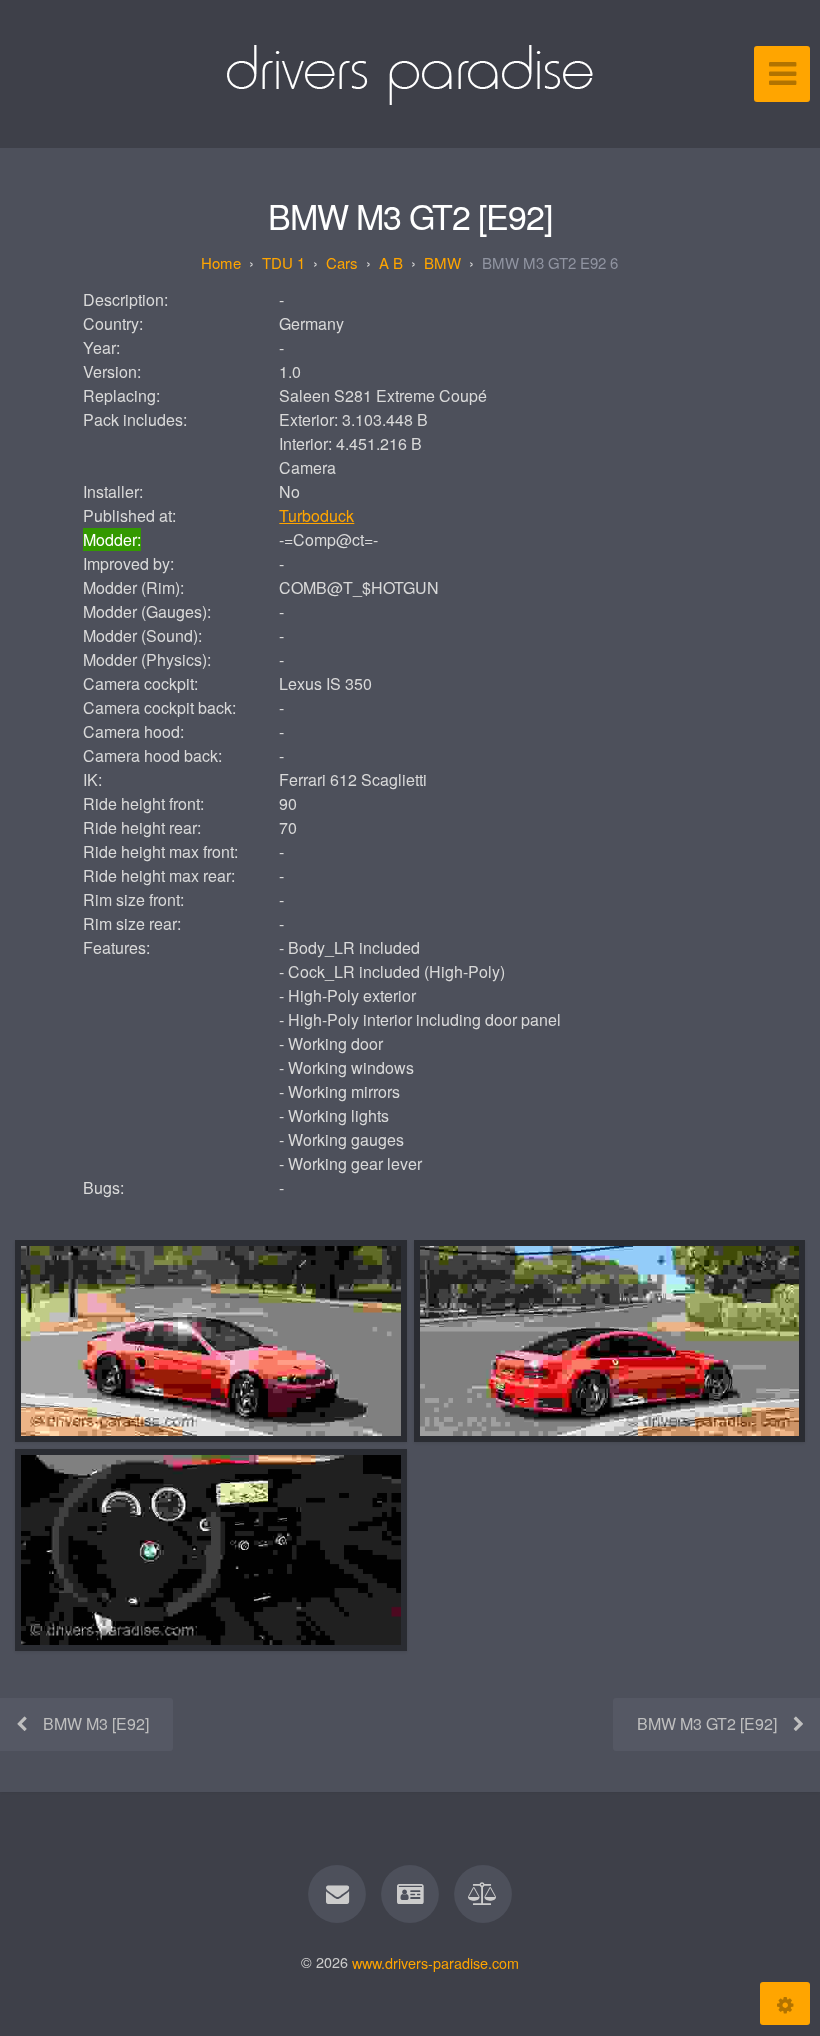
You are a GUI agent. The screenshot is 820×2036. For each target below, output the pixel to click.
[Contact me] (337, 1894)
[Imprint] (410, 1894)
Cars (342, 262)
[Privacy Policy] (484, 1894)
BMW (442, 262)
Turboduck (316, 515)
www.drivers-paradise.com (435, 1961)
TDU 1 (283, 262)
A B (391, 262)
